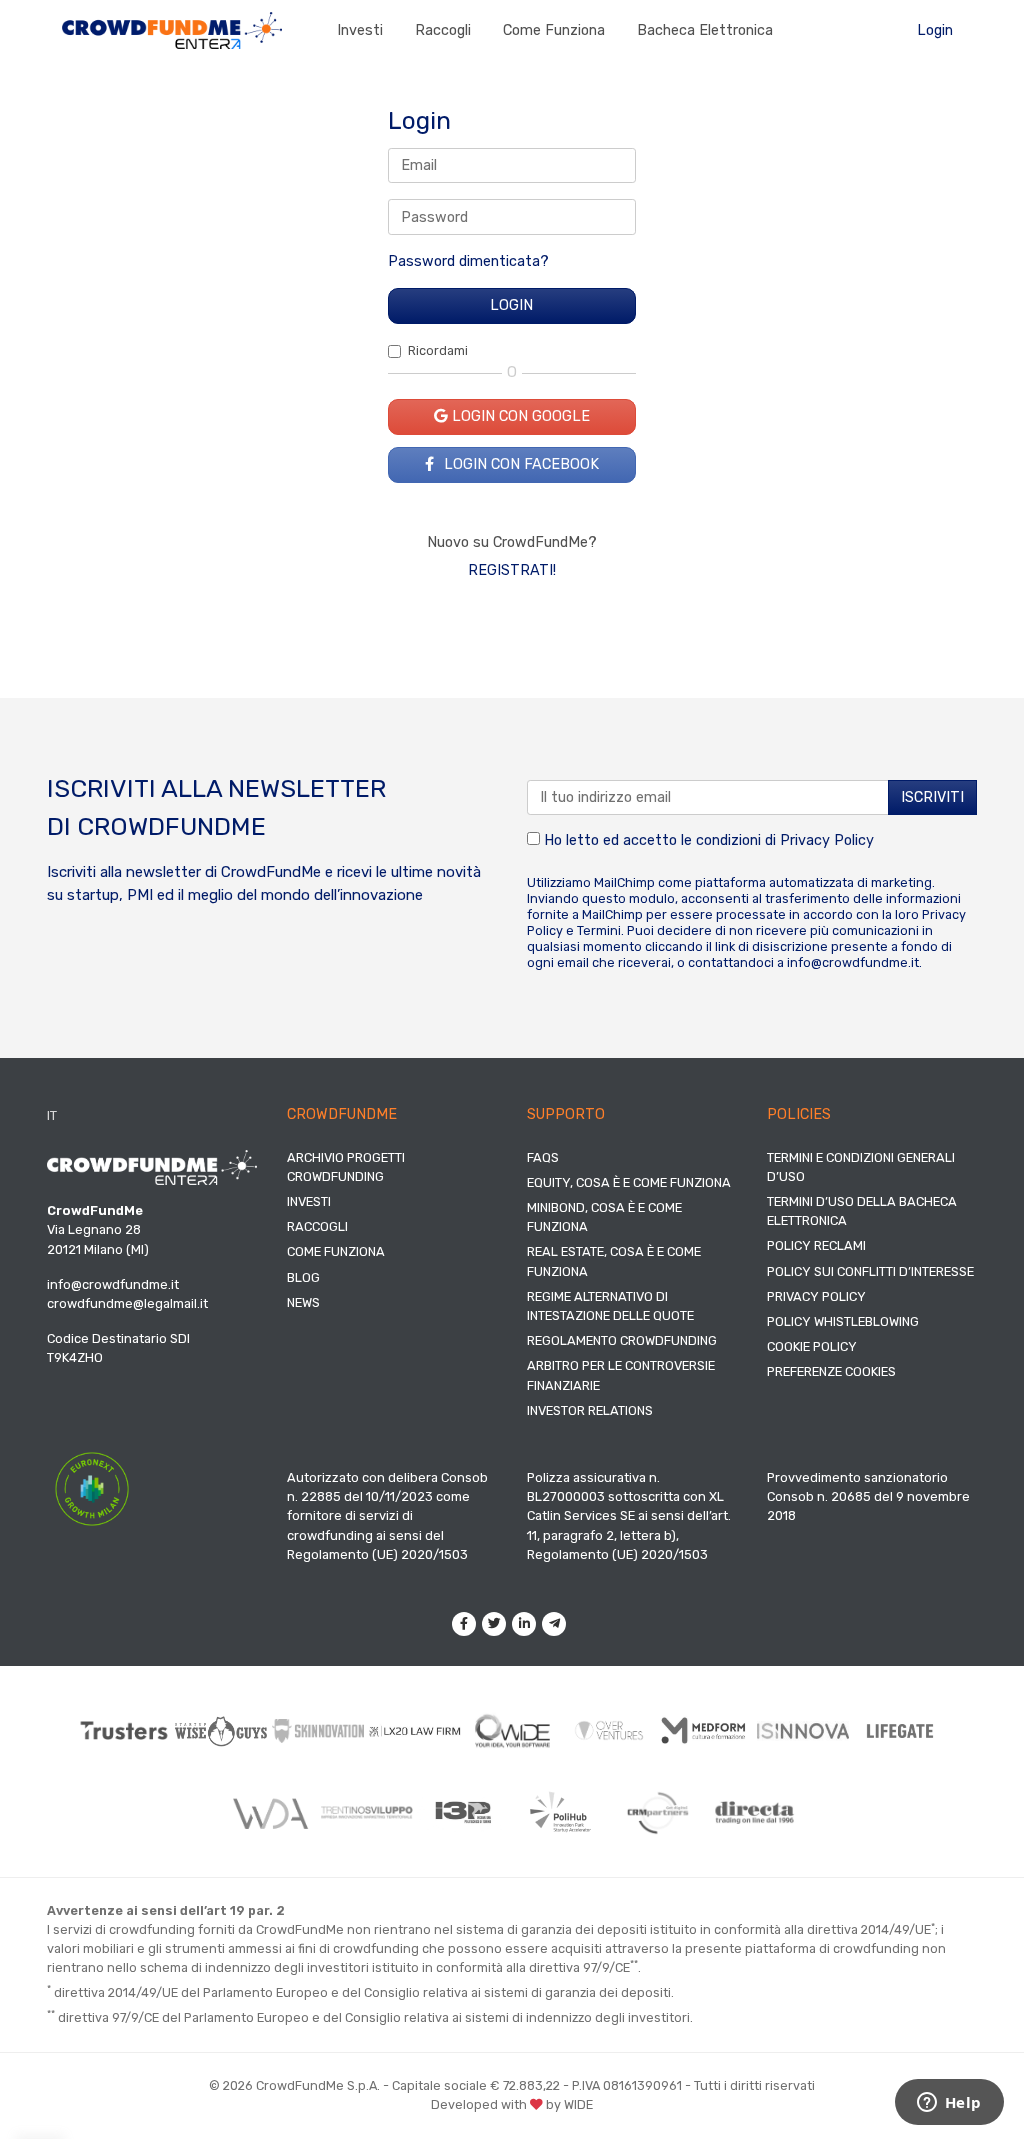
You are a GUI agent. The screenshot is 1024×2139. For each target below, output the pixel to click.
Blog (303, 1277)
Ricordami (438, 350)
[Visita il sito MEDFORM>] (706, 1731)
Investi (360, 30)
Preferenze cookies (831, 1371)
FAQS (543, 1157)
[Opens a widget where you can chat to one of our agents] (949, 2104)
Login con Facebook (519, 464)
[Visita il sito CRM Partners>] (657, 1812)
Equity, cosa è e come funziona (629, 1182)
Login (935, 30)
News (303, 1302)
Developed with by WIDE (512, 2104)
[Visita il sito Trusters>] (124, 1731)
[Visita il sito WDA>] (269, 1813)
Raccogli (443, 30)
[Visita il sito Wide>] (512, 1731)
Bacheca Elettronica (705, 30)
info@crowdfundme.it (853, 962)
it (52, 1115)
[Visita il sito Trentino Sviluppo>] (366, 1813)
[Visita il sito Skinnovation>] (318, 1731)
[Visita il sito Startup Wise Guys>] (221, 1731)
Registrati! (512, 570)
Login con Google (519, 416)
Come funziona (554, 30)
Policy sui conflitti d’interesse (870, 1271)
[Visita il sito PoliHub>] (560, 1812)
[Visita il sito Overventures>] (609, 1730)
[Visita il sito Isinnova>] (803, 1731)
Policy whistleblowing (843, 1321)
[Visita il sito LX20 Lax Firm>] (415, 1731)
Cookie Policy (812, 1346)
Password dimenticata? (468, 261)
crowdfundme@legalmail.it (127, 1303)
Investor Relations (590, 1410)
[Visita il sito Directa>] (754, 1813)
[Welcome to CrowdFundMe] (172, 29)
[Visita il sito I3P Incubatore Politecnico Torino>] (463, 1812)
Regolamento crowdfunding (622, 1340)
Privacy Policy (827, 840)
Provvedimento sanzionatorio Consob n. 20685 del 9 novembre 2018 (868, 1496)
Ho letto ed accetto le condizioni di (707, 840)
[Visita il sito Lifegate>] (900, 1731)
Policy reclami (816, 1245)
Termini (599, 930)
